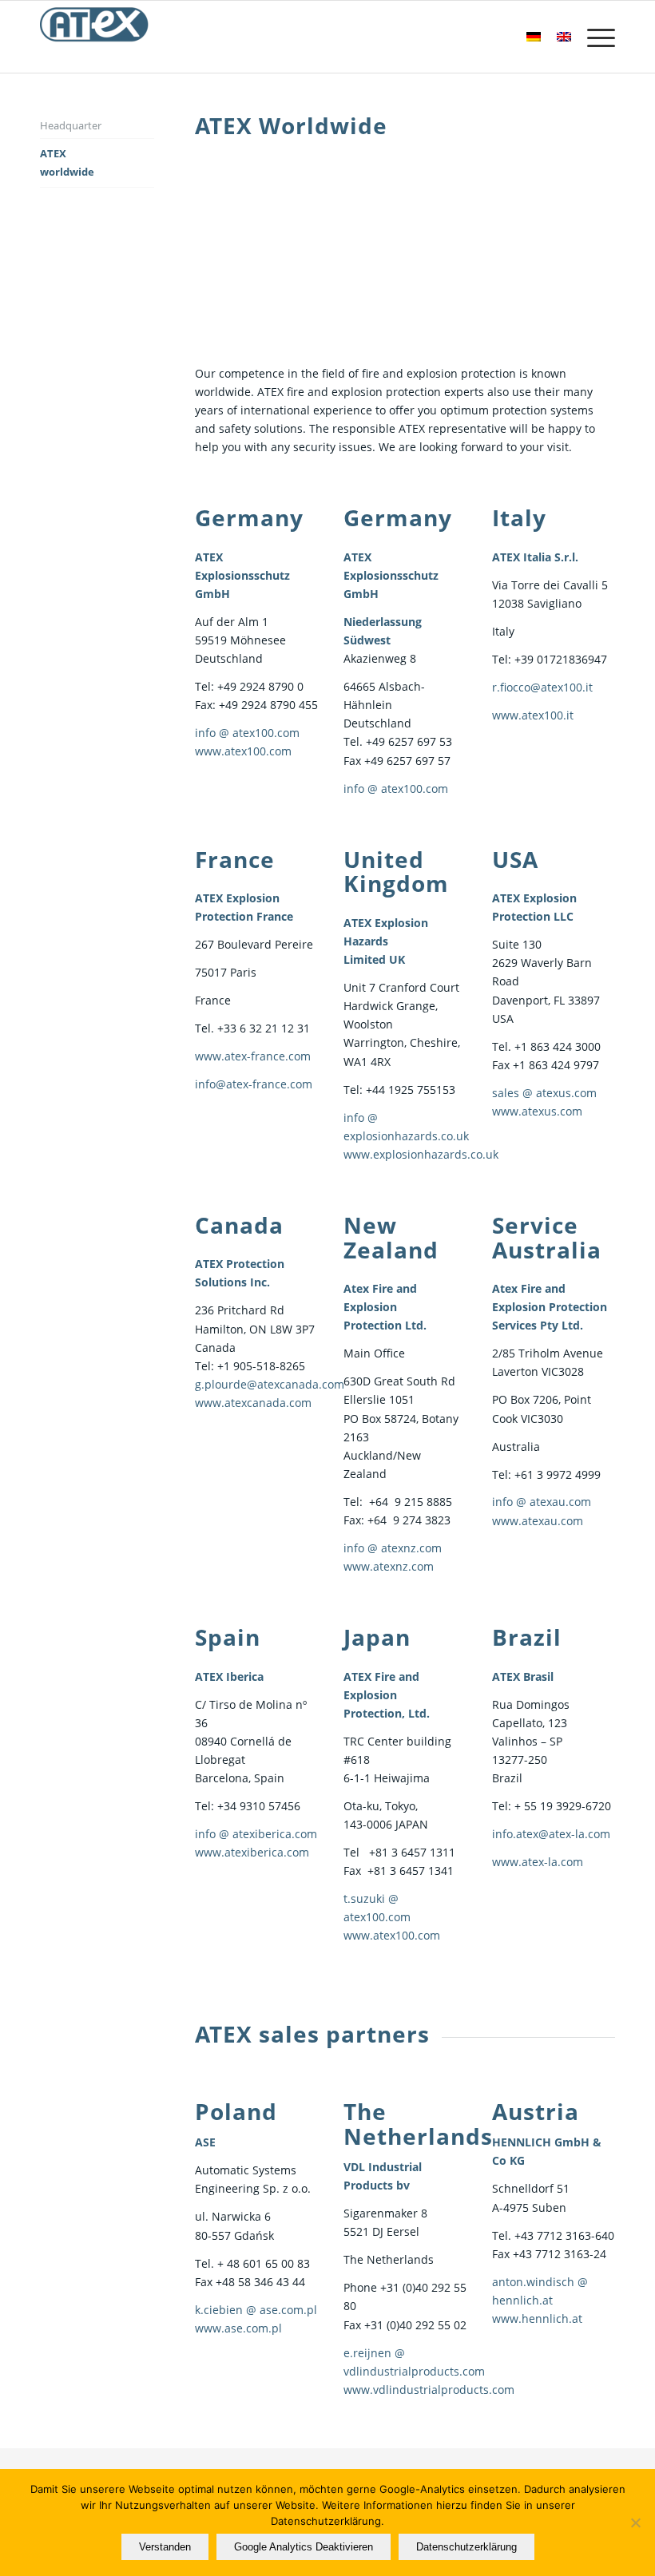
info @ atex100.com (247, 733)
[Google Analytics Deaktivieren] (635, 2522)
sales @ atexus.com (544, 1093)
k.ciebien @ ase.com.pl (256, 2310)
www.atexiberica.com (252, 1852)
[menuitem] (593, 37)
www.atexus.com (537, 1111)
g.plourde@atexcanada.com (270, 1384)
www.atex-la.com (538, 1862)
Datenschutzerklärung (466, 2547)
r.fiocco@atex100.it (542, 687)
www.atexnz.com (389, 1566)
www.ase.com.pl (238, 2328)
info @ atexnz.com (393, 1548)
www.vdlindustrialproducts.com (429, 2390)
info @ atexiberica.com (256, 1834)
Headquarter (71, 125)
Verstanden (165, 2547)
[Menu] (593, 37)
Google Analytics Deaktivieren (304, 2547)
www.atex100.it (533, 715)
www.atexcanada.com (253, 1403)
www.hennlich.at (537, 2318)
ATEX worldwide (67, 162)
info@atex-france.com (254, 1084)
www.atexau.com (538, 1521)
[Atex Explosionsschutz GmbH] (95, 37)
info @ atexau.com (542, 1502)
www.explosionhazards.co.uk (421, 1154)
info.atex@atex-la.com (551, 1834)
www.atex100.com (243, 751)
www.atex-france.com (253, 1056)
